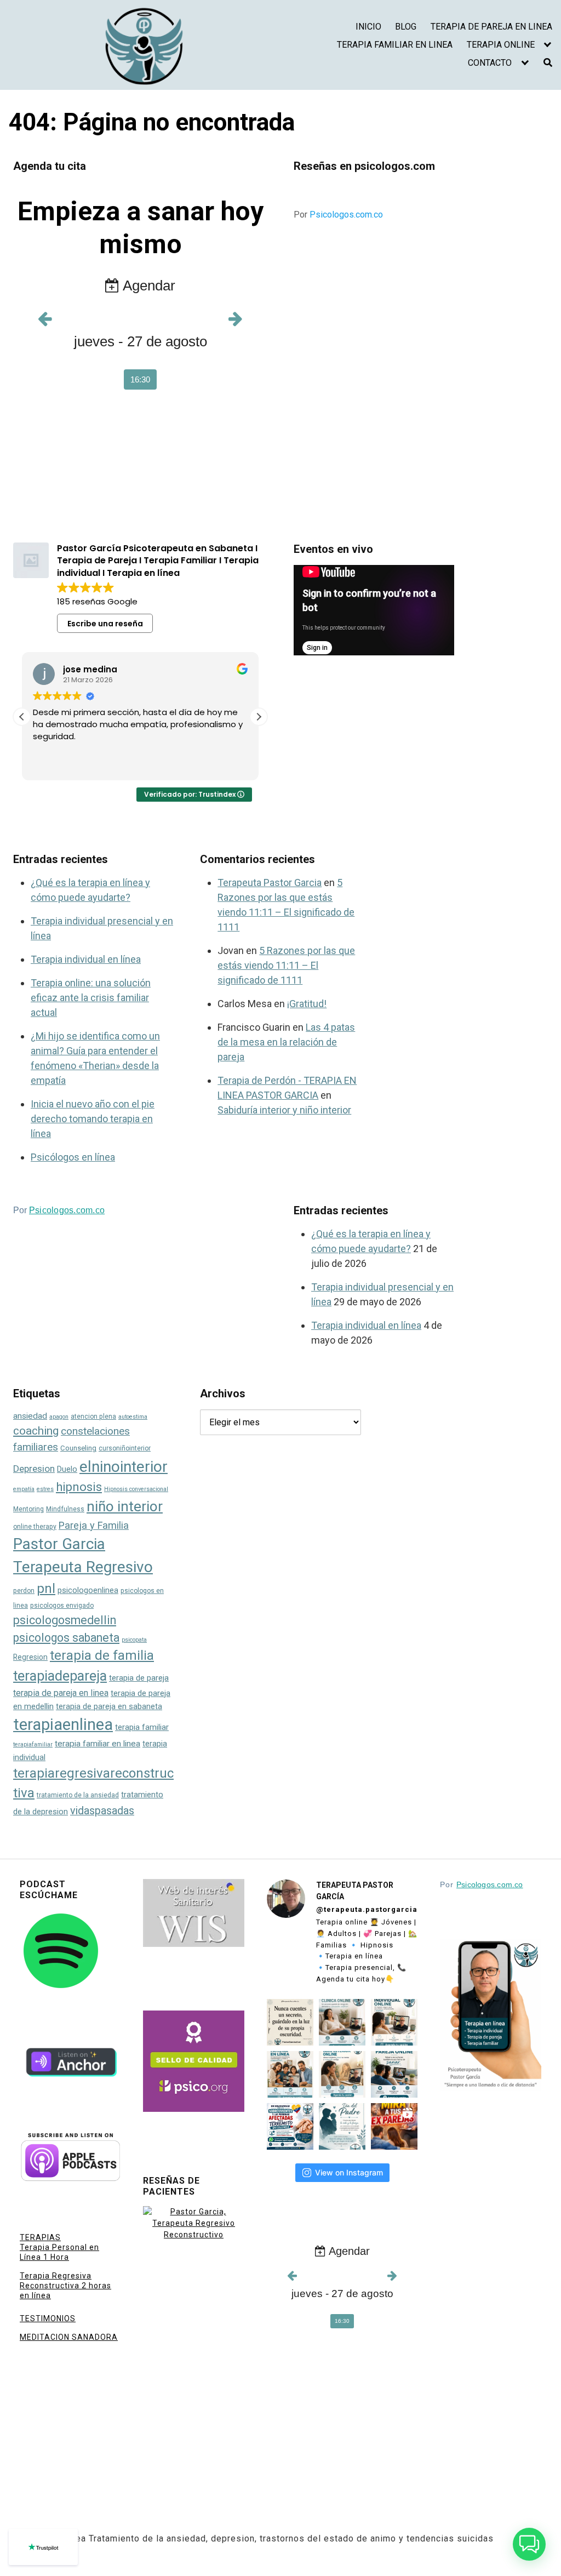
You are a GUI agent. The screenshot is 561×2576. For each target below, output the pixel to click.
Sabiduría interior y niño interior (284, 1110)
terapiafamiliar (33, 1744)
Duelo (67, 1469)
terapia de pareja (139, 1678)
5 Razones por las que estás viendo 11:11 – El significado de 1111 (286, 965)
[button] (259, 717)
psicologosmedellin (65, 1620)
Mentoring (28, 1509)
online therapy (35, 1527)
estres (45, 1489)
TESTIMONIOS (48, 2318)
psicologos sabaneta (66, 1638)
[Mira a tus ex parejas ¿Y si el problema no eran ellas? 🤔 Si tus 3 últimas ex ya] (394, 2126)
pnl (46, 1589)
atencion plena (93, 1416)
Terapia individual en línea (86, 959)
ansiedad (30, 1416)
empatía (24, 1489)
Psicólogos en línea (73, 1157)
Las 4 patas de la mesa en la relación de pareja (286, 1042)
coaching (36, 1431)
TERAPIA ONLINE (501, 45)
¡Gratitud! (307, 1004)
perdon (24, 1591)
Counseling (78, 1448)
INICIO (368, 27)
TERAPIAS (40, 2237)
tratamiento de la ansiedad (78, 1795)
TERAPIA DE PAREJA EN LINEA (491, 27)
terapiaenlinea (63, 1724)
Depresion (34, 1469)
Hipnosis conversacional (136, 1489)
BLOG (406, 27)
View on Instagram (349, 2172)
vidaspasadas (102, 1811)
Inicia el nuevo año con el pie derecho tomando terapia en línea (93, 1119)
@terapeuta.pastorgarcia (367, 1909)
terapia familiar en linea (98, 1744)
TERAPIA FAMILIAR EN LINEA (395, 45)
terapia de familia (102, 1655)
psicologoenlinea (88, 1590)
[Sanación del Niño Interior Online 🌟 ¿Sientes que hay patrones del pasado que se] (342, 2074)
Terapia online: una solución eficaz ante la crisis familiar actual (91, 998)
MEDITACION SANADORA (69, 2337)
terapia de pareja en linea (61, 1693)
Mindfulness (65, 1509)
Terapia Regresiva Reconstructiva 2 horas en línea (65, 2286)
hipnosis (79, 1487)
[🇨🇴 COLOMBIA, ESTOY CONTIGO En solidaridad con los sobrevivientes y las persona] (290, 2126)
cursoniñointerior (125, 1448)
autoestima (133, 1417)
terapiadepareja (60, 1676)
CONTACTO (490, 63)
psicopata (134, 1640)
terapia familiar (142, 1727)
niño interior (125, 1506)
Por (338, 215)
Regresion (30, 1657)
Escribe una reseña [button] (105, 624)
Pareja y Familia (94, 1525)
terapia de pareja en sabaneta (109, 1707)
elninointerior (124, 1467)
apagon (59, 1417)
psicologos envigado (62, 1606)
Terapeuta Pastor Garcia (270, 883)
